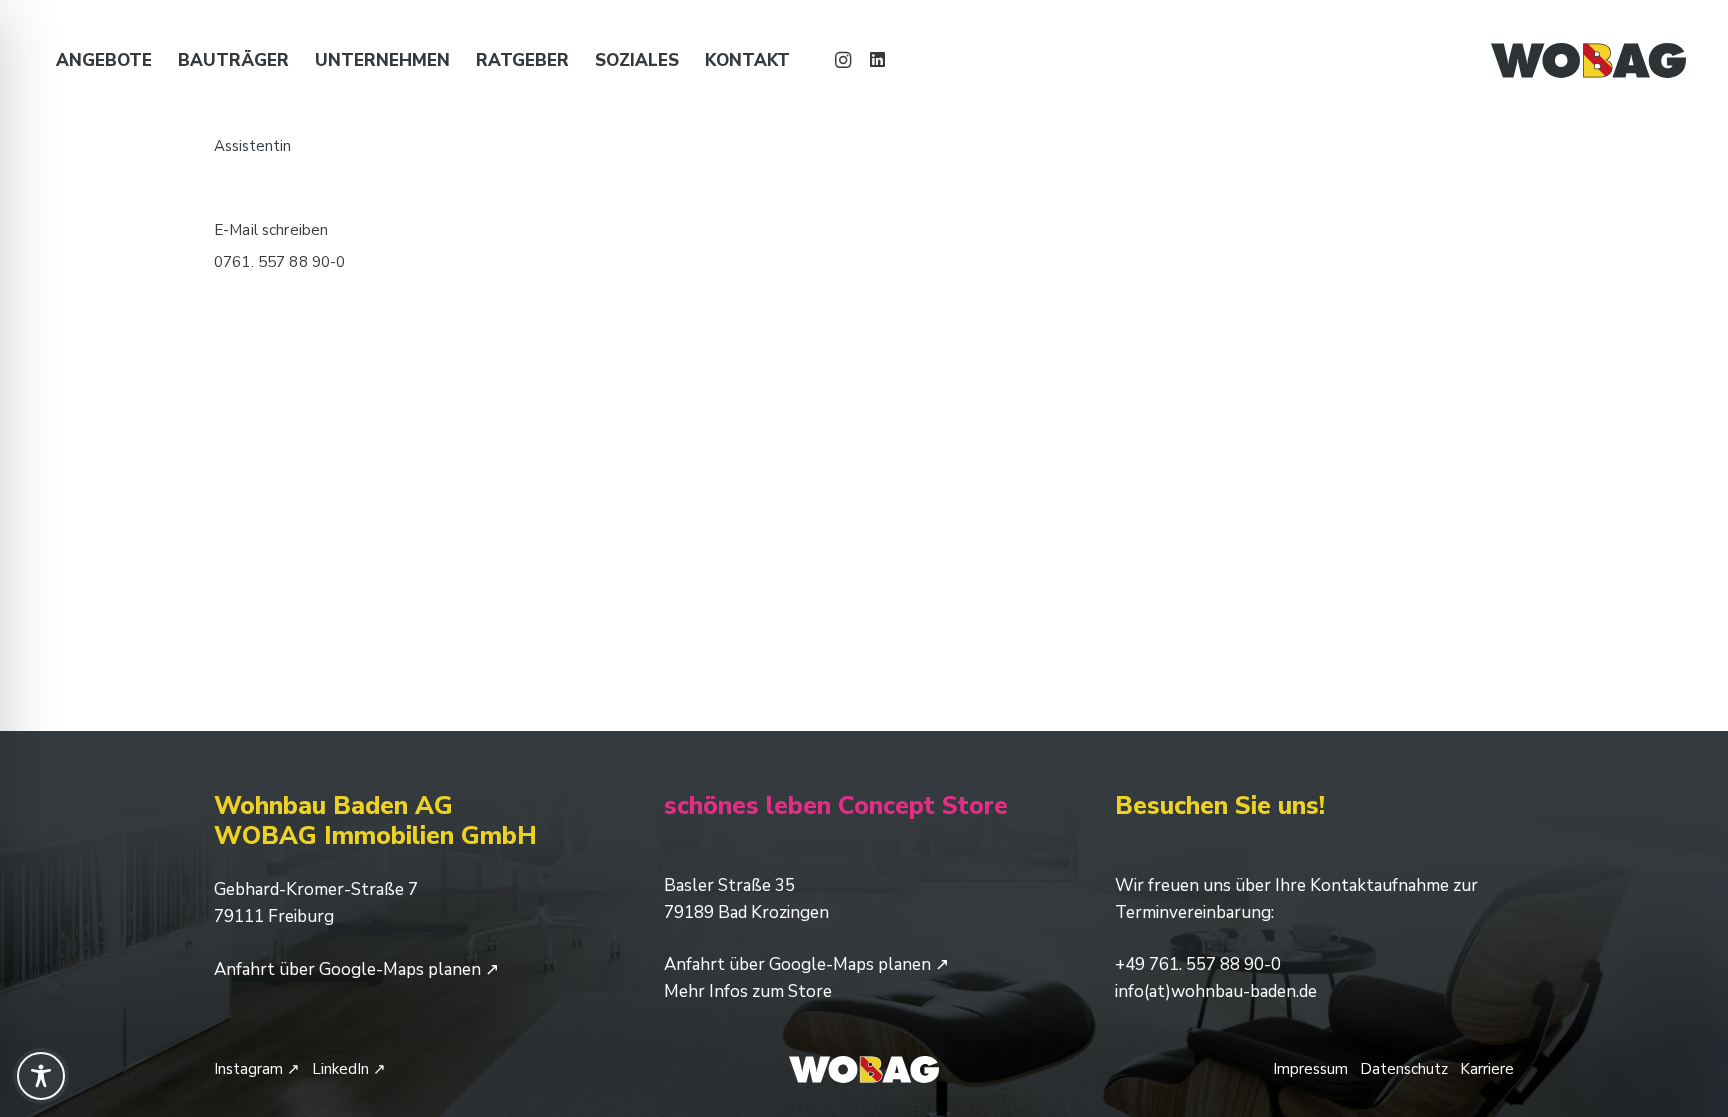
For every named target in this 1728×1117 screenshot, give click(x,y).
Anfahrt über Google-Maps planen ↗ (356, 969)
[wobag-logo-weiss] (863, 1069)
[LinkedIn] (877, 60)
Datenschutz (1404, 1069)
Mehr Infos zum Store (748, 991)
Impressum (1310, 1069)
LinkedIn (349, 1069)
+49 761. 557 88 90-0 (1198, 964)
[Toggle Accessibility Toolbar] (41, 1076)
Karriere (1487, 1069)
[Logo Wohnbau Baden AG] (1588, 60)
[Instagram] (843, 60)
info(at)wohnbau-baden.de (1216, 991)
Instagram (257, 1069)
